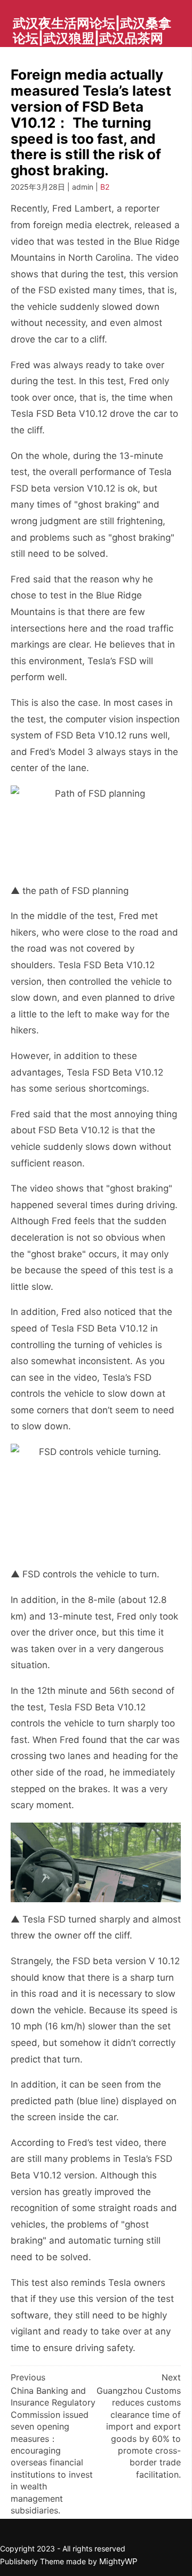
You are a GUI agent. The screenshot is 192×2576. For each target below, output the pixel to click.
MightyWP (118, 2561)
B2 (105, 187)
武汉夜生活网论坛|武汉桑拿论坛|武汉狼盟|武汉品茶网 (92, 31)
